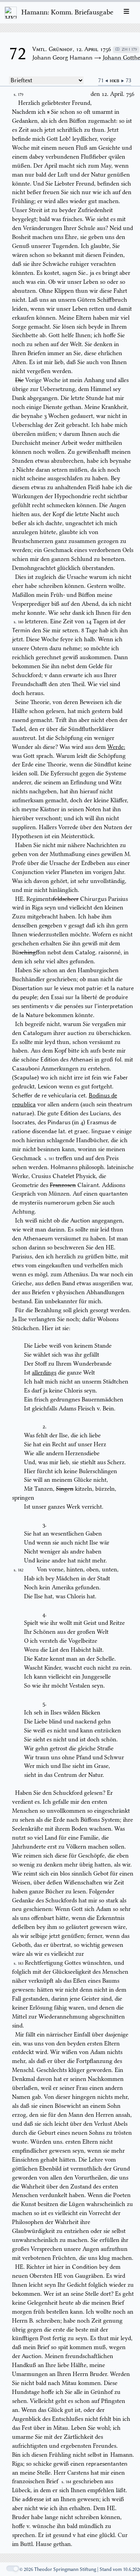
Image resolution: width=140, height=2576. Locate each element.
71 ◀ (104, 80)
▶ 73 (126, 80)
